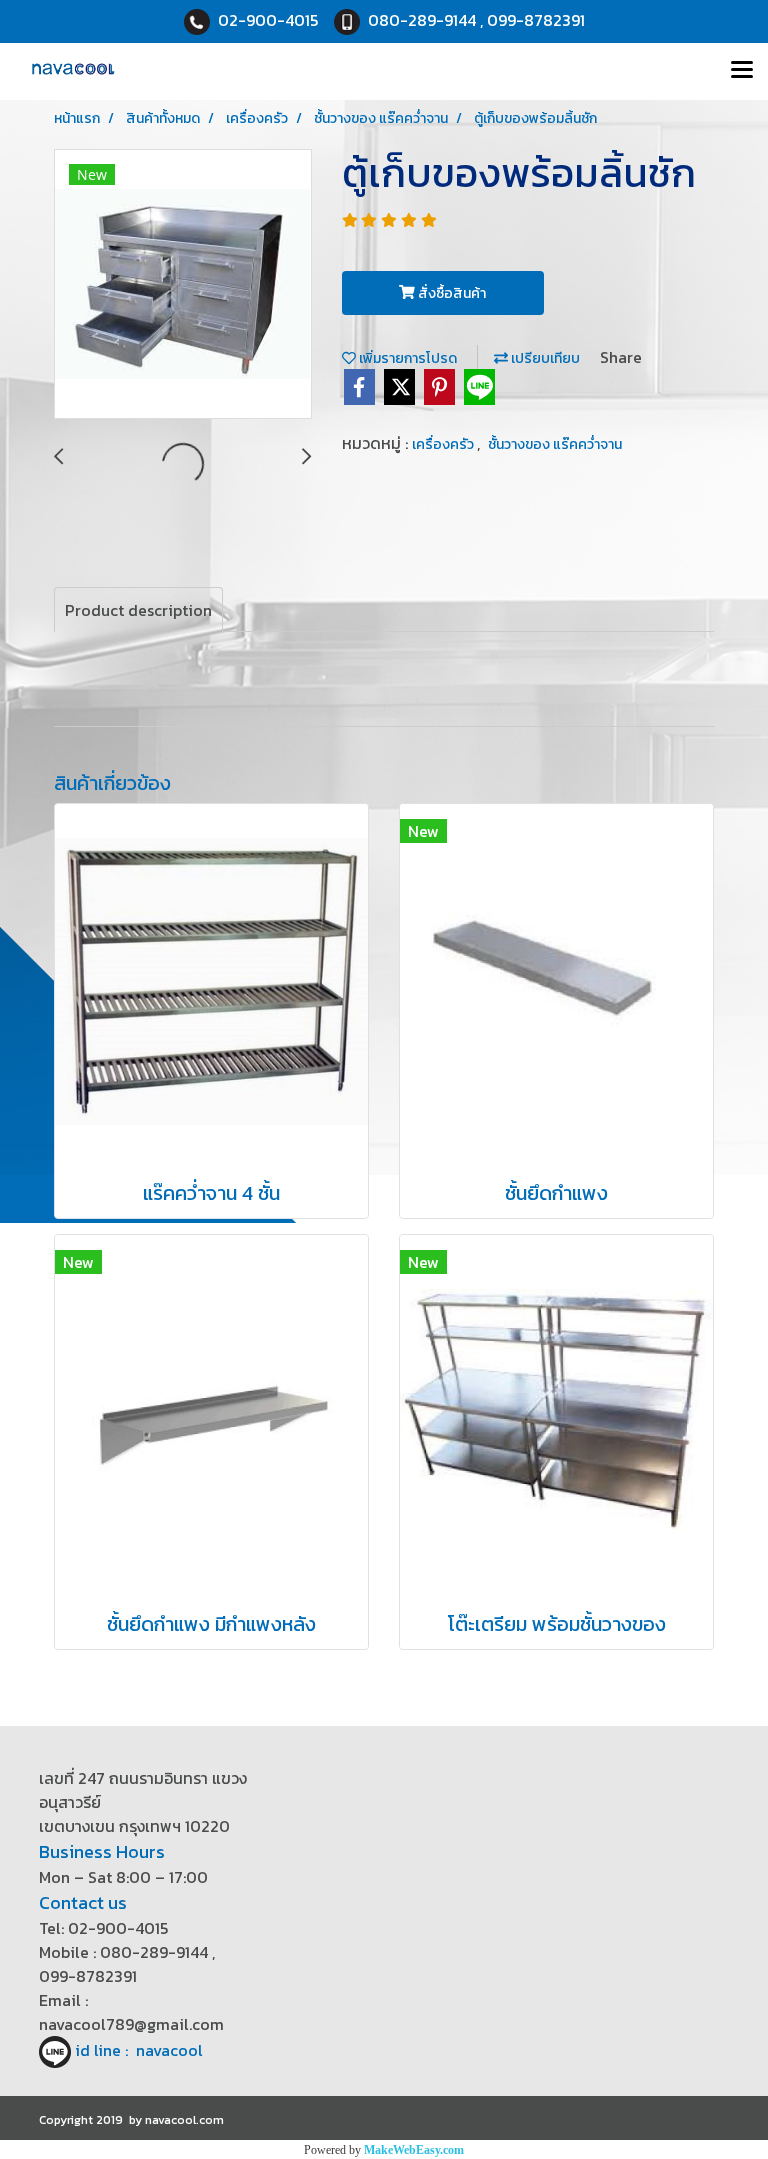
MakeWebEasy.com (414, 2150)
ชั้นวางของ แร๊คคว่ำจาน (555, 444)
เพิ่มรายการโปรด (406, 358)
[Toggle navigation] (742, 71)
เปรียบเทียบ (544, 358)
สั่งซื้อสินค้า (450, 293)
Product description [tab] (138, 610)
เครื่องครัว (444, 444)
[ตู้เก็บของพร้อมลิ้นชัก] (183, 285)
